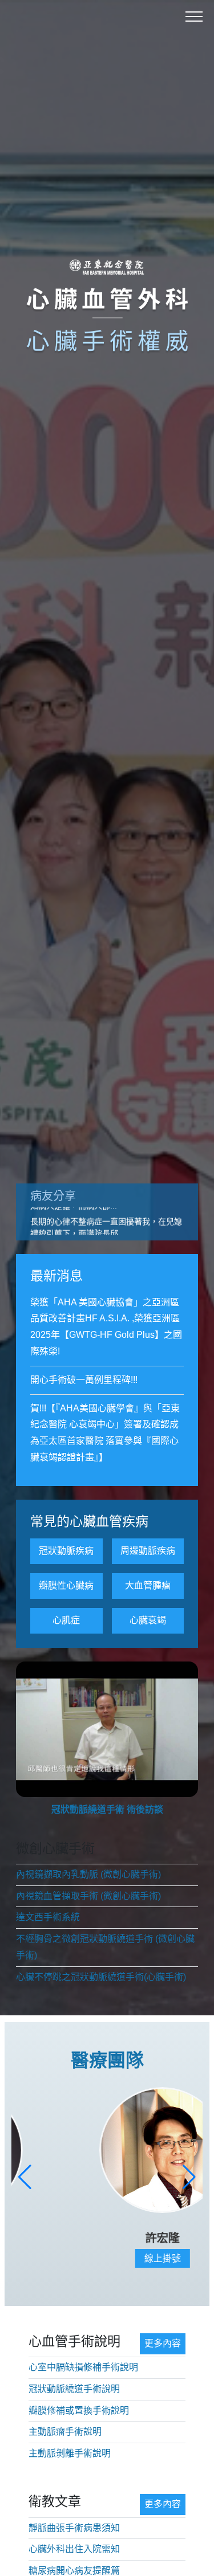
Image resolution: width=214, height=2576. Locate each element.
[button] (25, 2177)
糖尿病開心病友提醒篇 (74, 2571)
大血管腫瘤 (148, 1585)
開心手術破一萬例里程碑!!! (84, 1380)
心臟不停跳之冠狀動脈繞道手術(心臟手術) (101, 1977)
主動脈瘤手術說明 (65, 2432)
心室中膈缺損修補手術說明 (83, 2367)
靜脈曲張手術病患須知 (74, 2528)
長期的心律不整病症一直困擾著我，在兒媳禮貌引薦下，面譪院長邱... (106, 1221)
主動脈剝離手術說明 (70, 2453)
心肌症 (66, 1620)
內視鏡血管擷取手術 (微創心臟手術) (88, 1896)
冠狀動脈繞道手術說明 (74, 2389)
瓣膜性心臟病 (66, 1585)
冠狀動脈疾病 (66, 1551)
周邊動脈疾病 (148, 1551)
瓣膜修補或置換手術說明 (79, 2410)
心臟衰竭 (148, 1620)
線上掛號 (107, 2258)
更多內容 (163, 2343)
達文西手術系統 (48, 1917)
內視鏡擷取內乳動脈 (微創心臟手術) (88, 1874)
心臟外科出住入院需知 (74, 2549)
